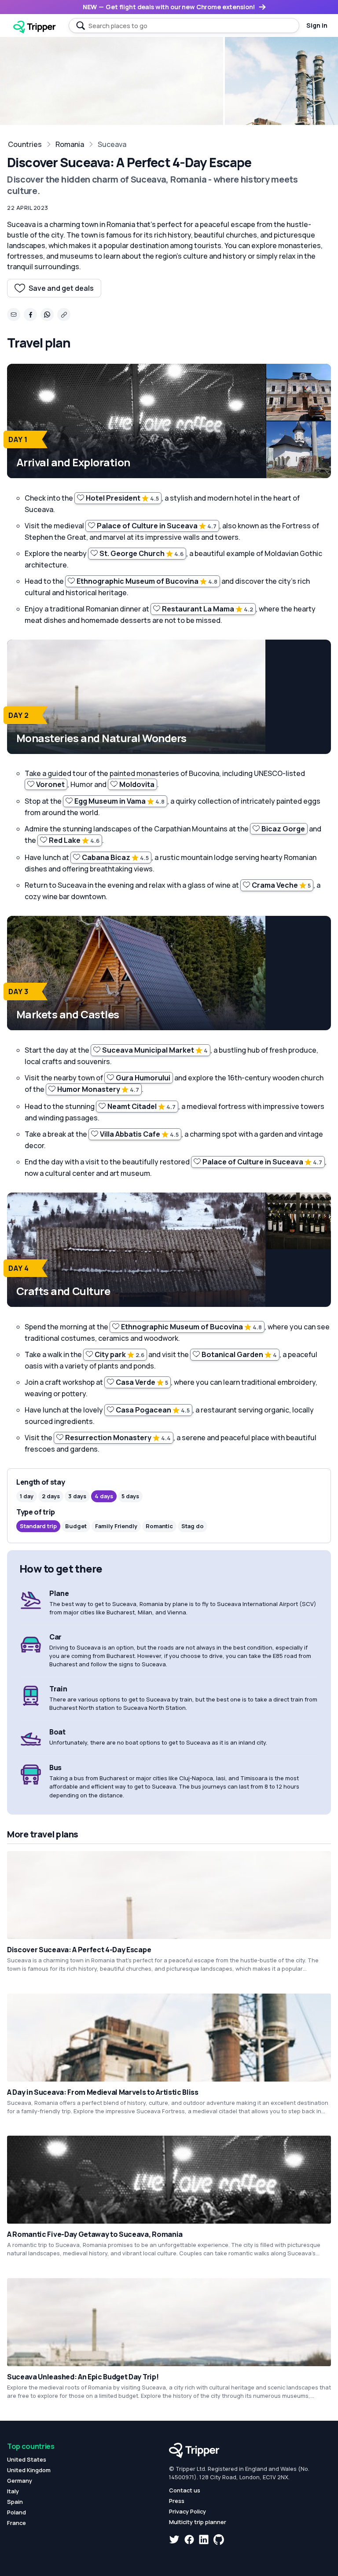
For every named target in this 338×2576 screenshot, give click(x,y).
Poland (17, 2512)
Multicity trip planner (198, 2522)
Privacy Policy (187, 2511)
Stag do (193, 1526)
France (17, 2523)
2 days (51, 1496)
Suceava (112, 144)
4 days (104, 1496)
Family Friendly (116, 1526)
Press (177, 2501)
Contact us (185, 2490)
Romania (70, 144)
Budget (76, 1526)
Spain (15, 2502)
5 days (130, 1496)
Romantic (159, 1526)
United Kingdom (29, 2470)
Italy (13, 2491)
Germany (20, 2481)
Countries (25, 144)
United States (27, 2459)
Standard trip (38, 1526)
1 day (27, 1496)
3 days (77, 1496)
